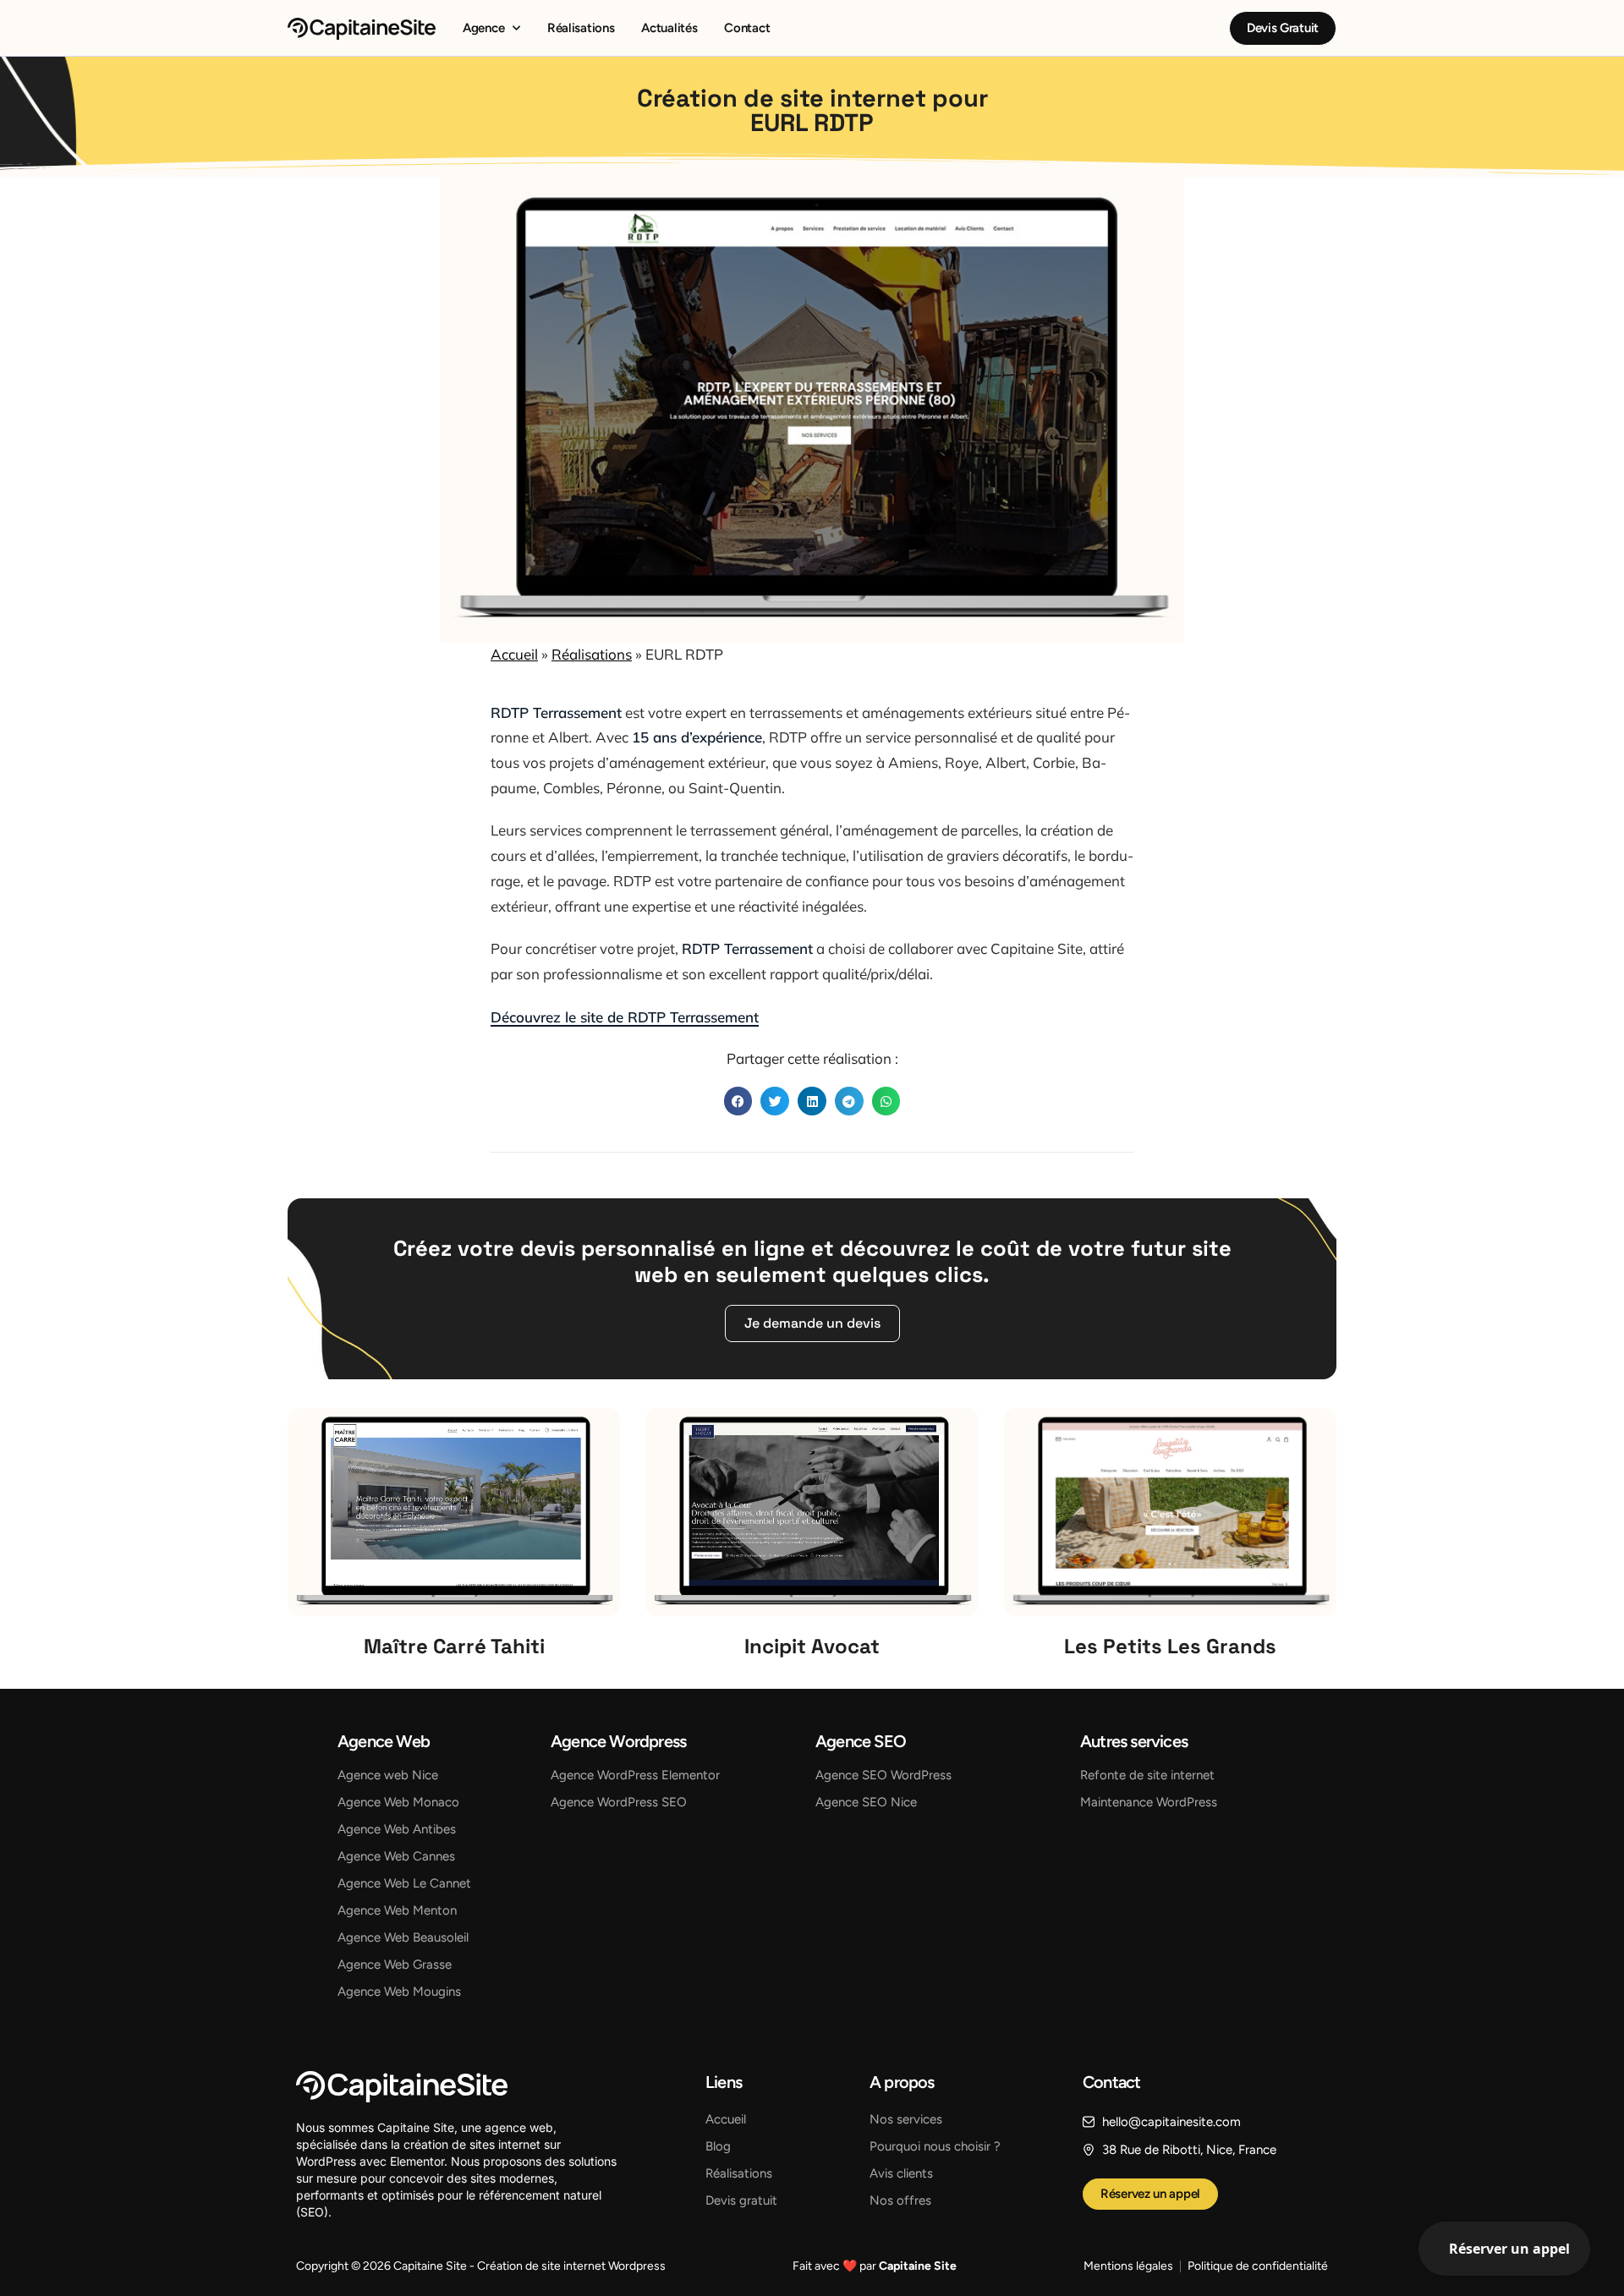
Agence (483, 28)
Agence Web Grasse (395, 1964)
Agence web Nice (388, 1775)
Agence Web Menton (397, 1910)
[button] (738, 1101)
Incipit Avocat (812, 1646)
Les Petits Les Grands (1170, 1646)
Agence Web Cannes (396, 1856)
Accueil (514, 654)
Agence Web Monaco (398, 1802)
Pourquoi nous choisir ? (935, 2146)
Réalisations (581, 28)
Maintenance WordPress (1149, 1802)
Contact (747, 28)
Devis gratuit (741, 2200)
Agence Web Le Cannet (404, 1883)
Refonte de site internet (1147, 1775)
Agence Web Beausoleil (403, 1937)
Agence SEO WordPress (883, 1775)
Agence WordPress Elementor (635, 1775)
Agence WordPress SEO (619, 1802)
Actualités (669, 28)
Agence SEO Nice (866, 1802)
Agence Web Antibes (397, 1829)
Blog (718, 2146)
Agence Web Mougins (399, 1992)
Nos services (906, 2119)
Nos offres (900, 2200)
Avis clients (901, 2173)
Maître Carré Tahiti (454, 1646)
